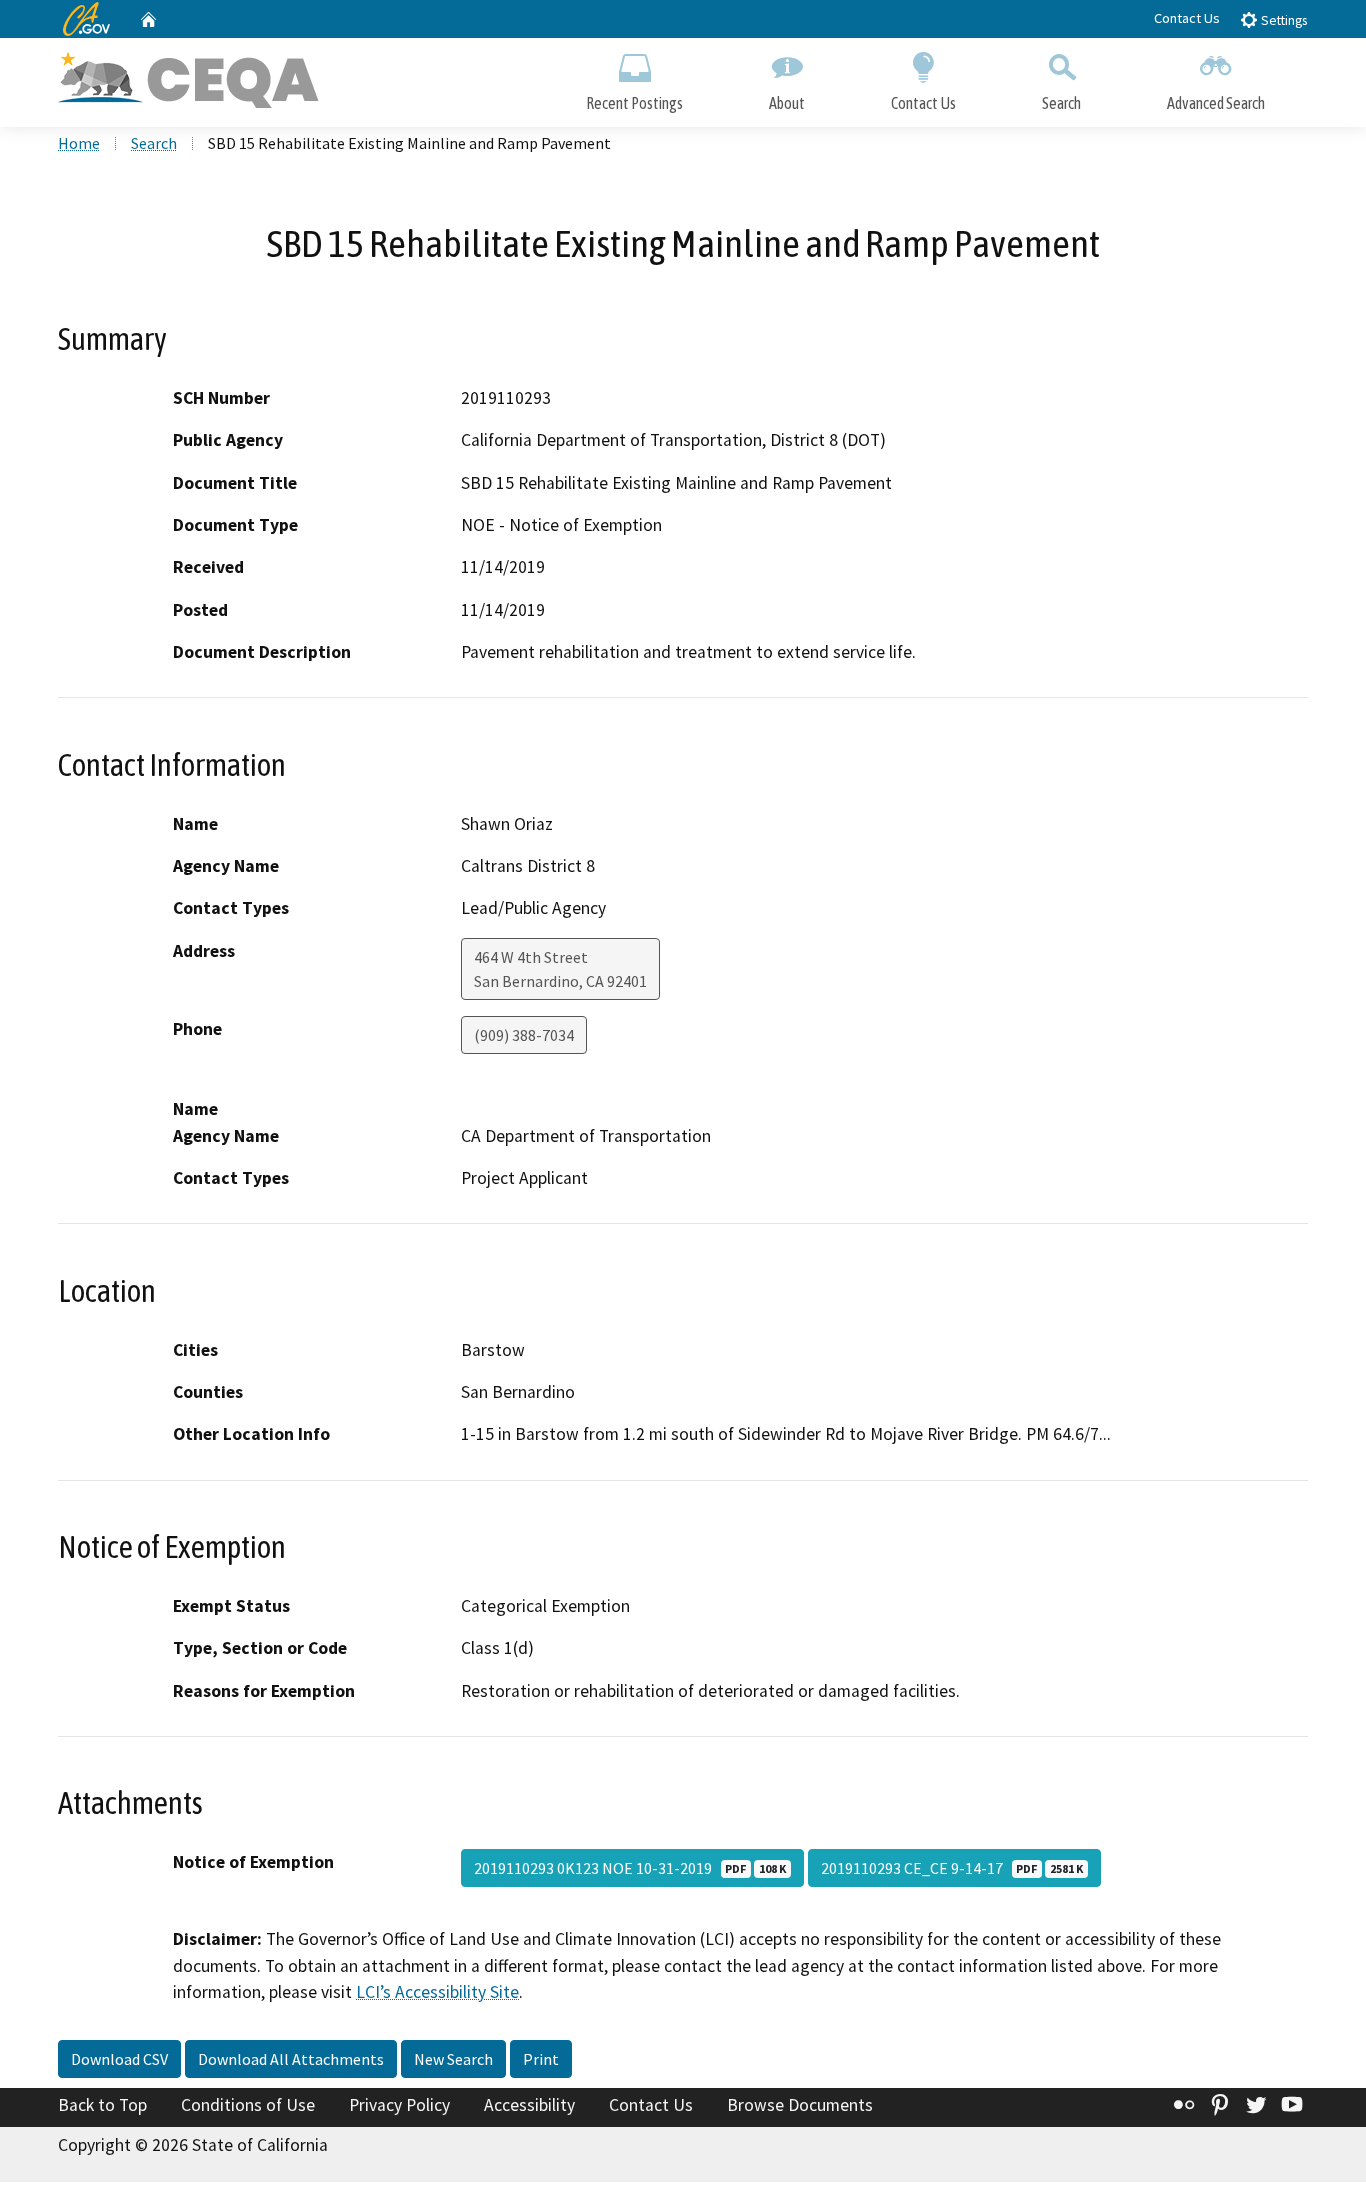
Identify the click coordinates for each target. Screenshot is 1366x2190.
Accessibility (529, 2105)
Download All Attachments (291, 2059)
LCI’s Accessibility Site (437, 1992)
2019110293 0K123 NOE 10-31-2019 (630, 1868)
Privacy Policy (399, 2105)
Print (541, 2059)
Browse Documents (800, 2105)
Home (79, 143)
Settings (1282, 20)
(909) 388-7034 (524, 1035)
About (787, 103)
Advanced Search (1216, 103)
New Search (453, 2059)
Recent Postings (634, 103)
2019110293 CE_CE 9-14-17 (952, 1868)
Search (1061, 103)
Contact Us (1187, 18)
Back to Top (102, 2105)
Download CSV (119, 2059)
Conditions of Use (248, 2105)
